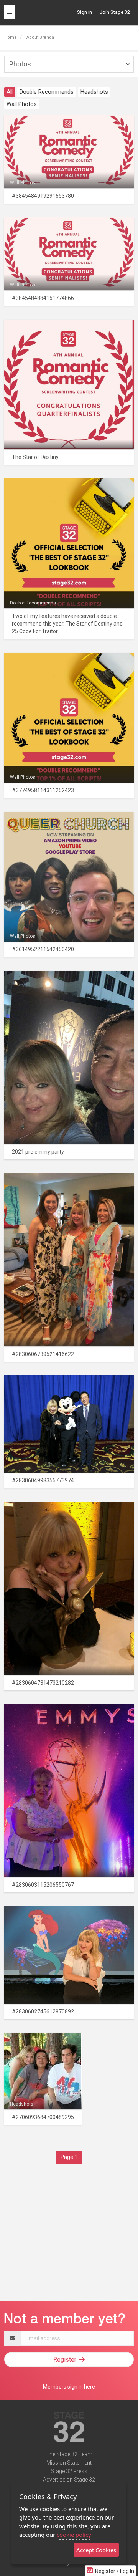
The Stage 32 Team (69, 2454)
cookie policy (74, 2535)
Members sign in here (69, 2387)
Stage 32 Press (69, 2471)
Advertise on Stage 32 (69, 2480)
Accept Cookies (96, 2550)
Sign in (85, 12)
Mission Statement (69, 2463)
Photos (20, 64)
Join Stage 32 (115, 12)
